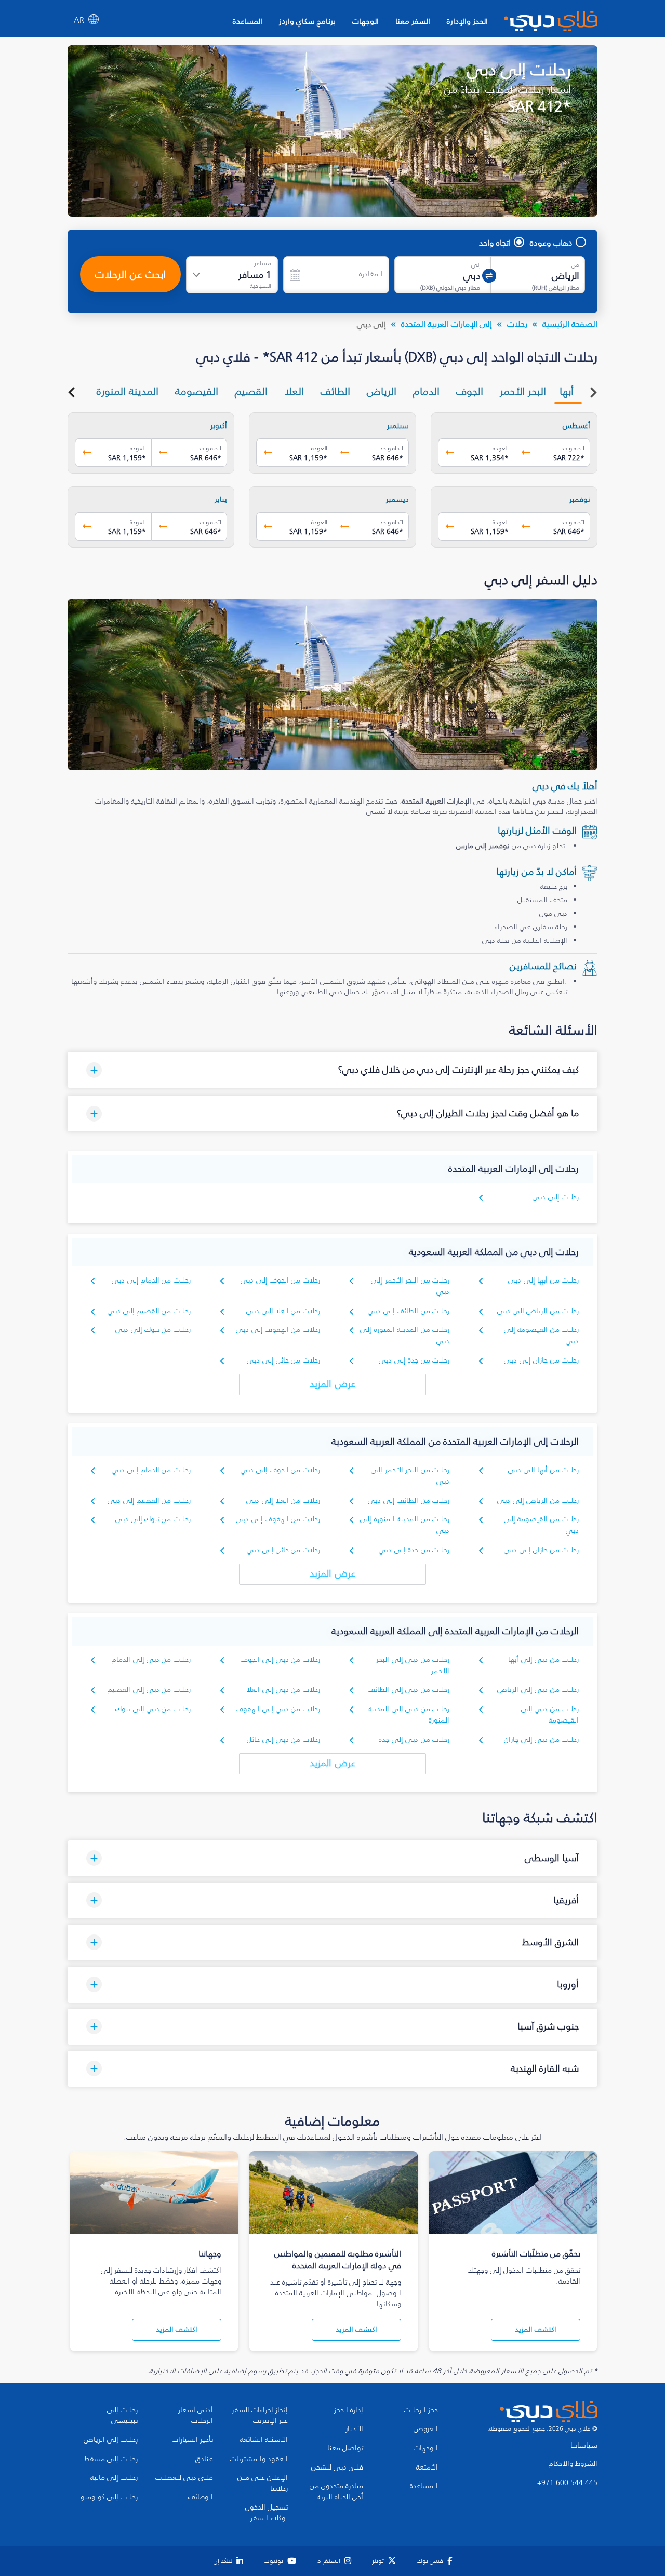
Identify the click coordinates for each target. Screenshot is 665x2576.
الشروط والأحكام (573, 2464)
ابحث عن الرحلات (130, 274)
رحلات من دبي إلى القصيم (149, 1690)
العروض (426, 2429)
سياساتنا (584, 2446)
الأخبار (354, 2429)
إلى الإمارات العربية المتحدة (447, 324)
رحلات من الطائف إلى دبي (409, 1311)
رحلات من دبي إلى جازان (541, 1739)
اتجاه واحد (495, 243)
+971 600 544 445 (567, 2483)
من (575, 265)
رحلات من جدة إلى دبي (414, 1360)
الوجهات (365, 21)
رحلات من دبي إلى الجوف (280, 1659)
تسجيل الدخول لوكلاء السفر (267, 2513)
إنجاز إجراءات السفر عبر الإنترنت (260, 2416)
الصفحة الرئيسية (570, 324)
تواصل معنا (345, 2448)
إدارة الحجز (349, 2410)
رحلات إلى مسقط (111, 2459)
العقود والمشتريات (259, 2459)
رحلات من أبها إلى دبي (543, 1280)
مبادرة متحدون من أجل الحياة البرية (336, 2492)
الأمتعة (427, 2467)
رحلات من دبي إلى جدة (414, 1739)
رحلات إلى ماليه (114, 2478)
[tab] (568, 391)
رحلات (517, 324)
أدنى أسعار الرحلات (196, 2416)
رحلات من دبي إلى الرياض (538, 1690)
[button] (332, 1070)
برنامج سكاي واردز (307, 21)
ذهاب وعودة (551, 243)
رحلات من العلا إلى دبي (283, 1311)
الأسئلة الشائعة (264, 2440)
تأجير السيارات (192, 2440)
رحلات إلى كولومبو (109, 2497)
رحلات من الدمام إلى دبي (151, 1280)
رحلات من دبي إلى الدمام (151, 1659)
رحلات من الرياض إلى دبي (538, 1311)
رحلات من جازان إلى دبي (541, 1360)
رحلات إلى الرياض (111, 2440)
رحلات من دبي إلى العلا (283, 1690)
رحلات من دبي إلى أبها (543, 1659)
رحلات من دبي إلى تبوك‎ (153, 1709)
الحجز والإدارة (467, 21)
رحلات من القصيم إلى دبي (149, 1311)
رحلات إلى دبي (556, 1197)
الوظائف (201, 2497)
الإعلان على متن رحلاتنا (263, 2483)
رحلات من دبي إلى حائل (283, 1739)
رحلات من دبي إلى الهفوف (278, 1709)
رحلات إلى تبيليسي (122, 2416)
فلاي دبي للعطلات (184, 2478)
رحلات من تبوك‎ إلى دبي (153, 1330)
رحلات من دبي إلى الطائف (409, 1690)
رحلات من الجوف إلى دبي (280, 1280)
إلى (476, 265)
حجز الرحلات (421, 2410)
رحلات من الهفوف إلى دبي (278, 1330)
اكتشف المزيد (536, 2330)
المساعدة (248, 21)
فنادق (204, 2459)
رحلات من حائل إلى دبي (283, 1360)
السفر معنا (413, 21)
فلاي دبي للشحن (337, 2467)
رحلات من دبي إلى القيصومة (550, 1714)
